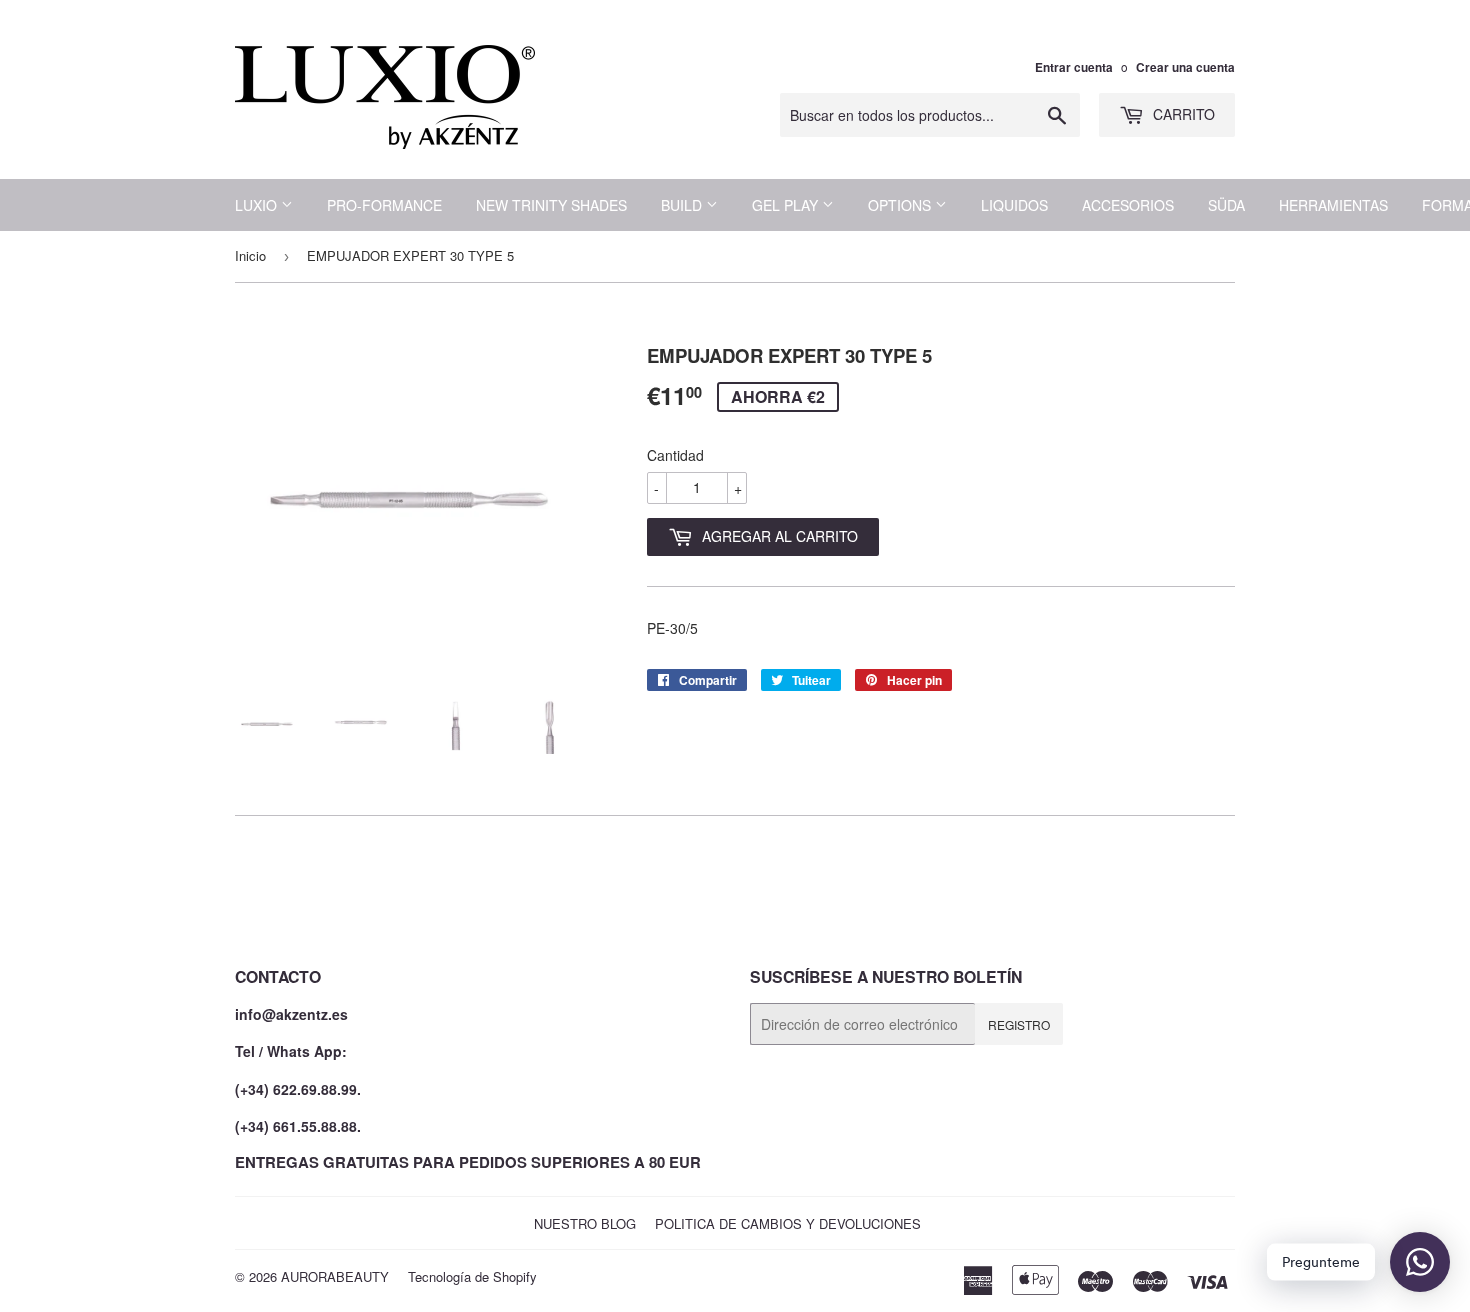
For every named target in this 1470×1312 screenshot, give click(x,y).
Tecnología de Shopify (472, 1276)
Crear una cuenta (1185, 67)
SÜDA (1226, 205)
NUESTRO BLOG (585, 1223)
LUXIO (258, 205)
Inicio (250, 255)
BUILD (683, 205)
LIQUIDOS (1014, 205)
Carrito (1182, 114)
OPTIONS (901, 205)
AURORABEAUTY (335, 1276)
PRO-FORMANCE (384, 205)
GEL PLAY (787, 205)
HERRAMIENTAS (1333, 205)
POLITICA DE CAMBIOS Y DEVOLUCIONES (788, 1223)
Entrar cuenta (1074, 67)
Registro (1019, 1024)
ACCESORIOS (1128, 205)
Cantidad (675, 455)
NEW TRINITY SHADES (551, 205)
